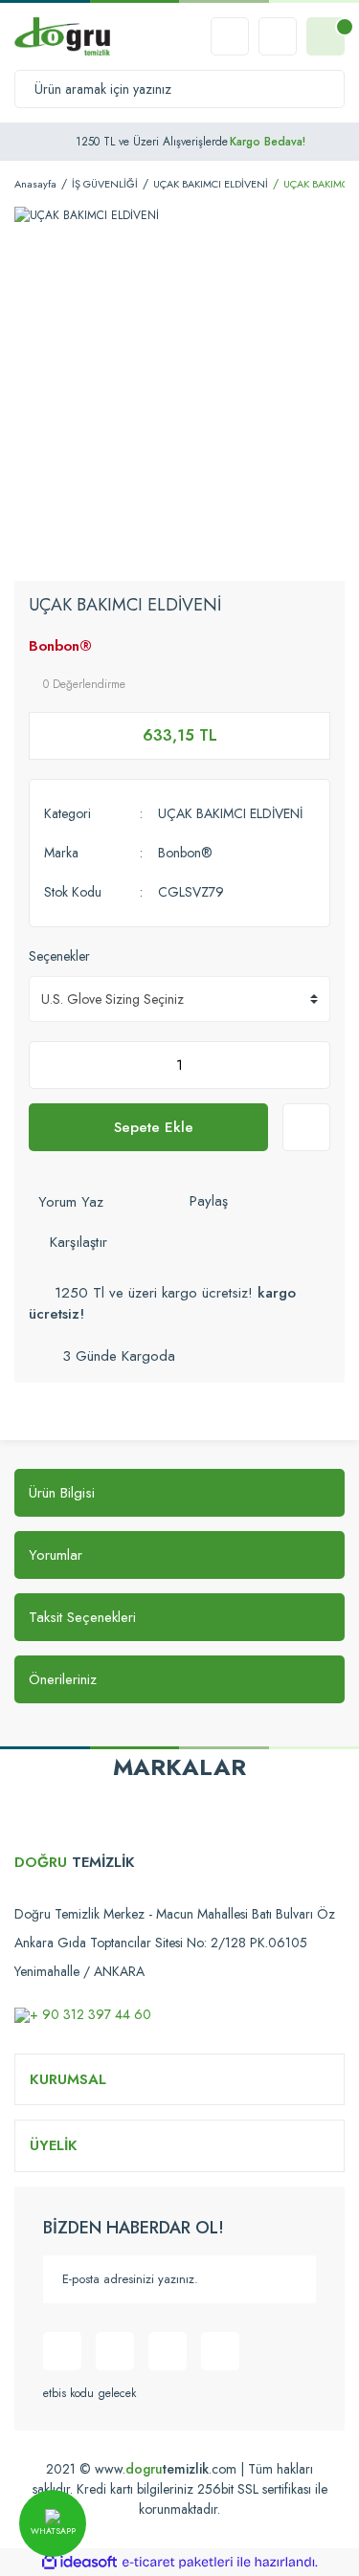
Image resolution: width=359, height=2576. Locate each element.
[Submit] (292, 2279)
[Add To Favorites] (306, 1127)
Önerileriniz (63, 1679)
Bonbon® (60, 646)
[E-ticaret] (178, 2562)
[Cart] (325, 36)
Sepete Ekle (154, 1127)
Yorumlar (56, 1555)
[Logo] (62, 36)
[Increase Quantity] (310, 1065)
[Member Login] (278, 36)
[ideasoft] (79, 2562)
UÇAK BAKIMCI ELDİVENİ (230, 813)
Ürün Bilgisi (62, 1493)
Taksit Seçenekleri (82, 1617)
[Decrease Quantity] (49, 1065)
